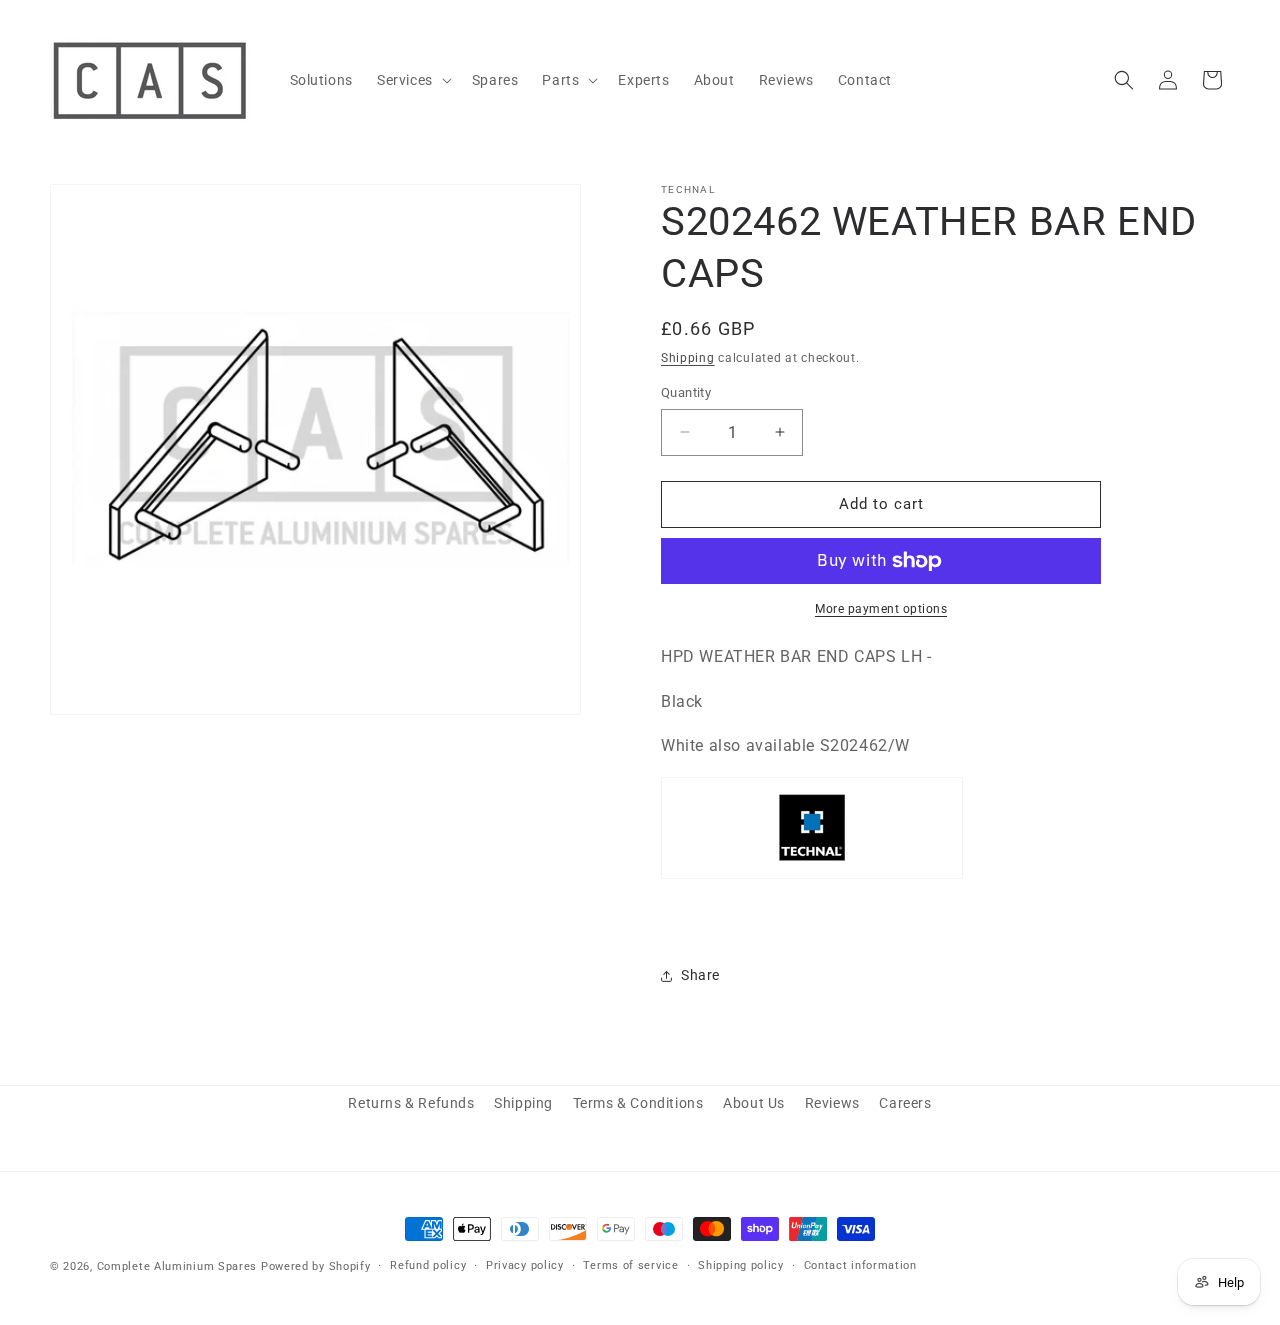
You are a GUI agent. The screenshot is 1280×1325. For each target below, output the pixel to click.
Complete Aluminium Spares (177, 1266)
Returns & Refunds (411, 1103)
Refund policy (428, 1265)
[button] (412, 80)
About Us (754, 1103)
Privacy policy (525, 1265)
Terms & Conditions (638, 1103)
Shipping (688, 358)
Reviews (832, 1103)
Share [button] (700, 975)
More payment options (881, 609)
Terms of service (630, 1265)
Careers (905, 1103)
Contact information (860, 1265)
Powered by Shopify (316, 1266)
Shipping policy (741, 1265)
